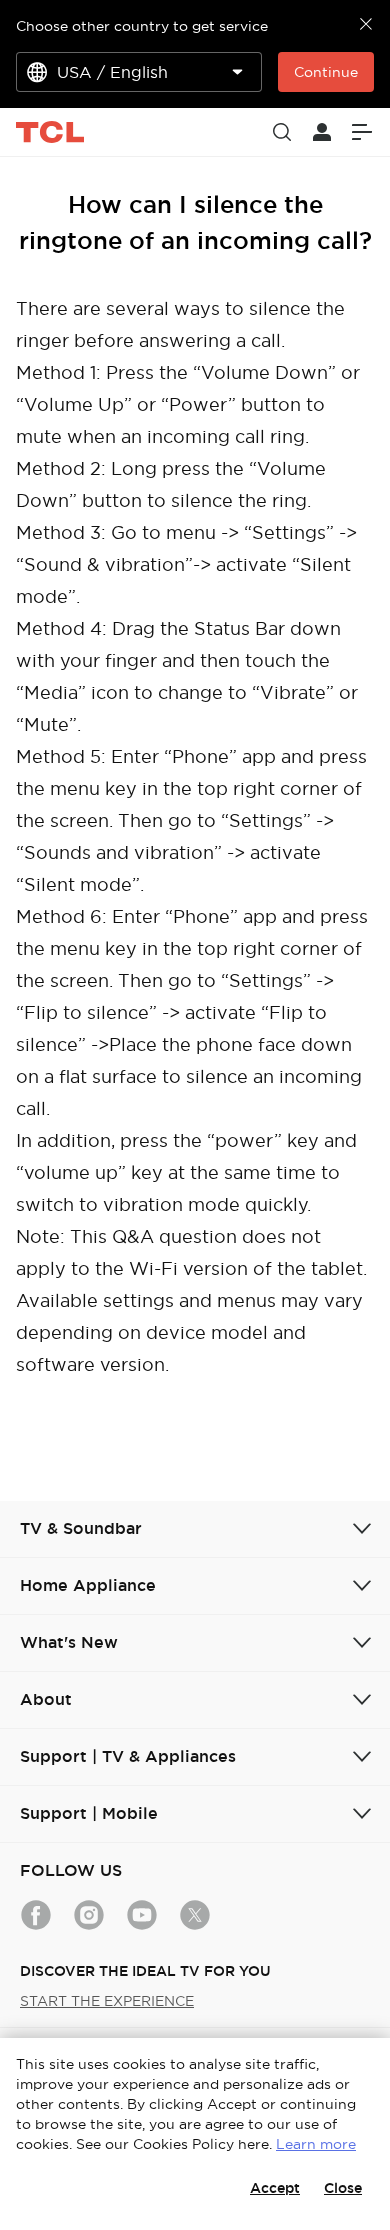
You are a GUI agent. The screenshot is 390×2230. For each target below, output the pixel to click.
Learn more (316, 2144)
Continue (326, 72)
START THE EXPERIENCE (107, 2001)
